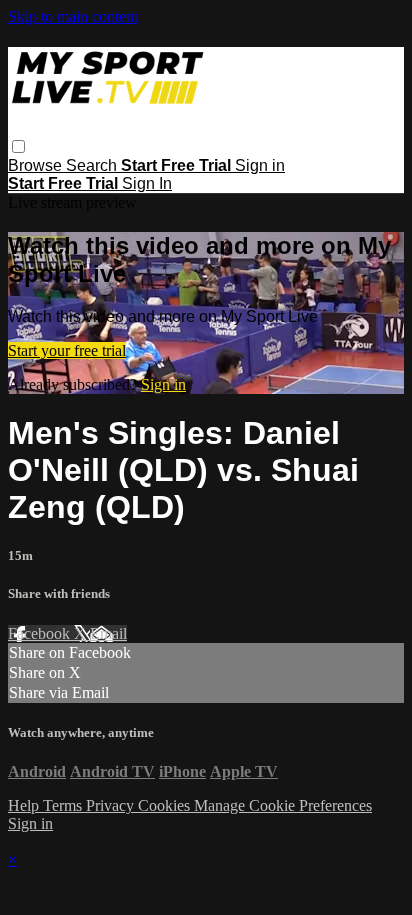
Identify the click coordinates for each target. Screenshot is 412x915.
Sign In (147, 183)
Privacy (112, 805)
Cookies (166, 805)
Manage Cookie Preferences (283, 805)
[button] (18, 146)
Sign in (260, 165)
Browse (37, 165)
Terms (64, 805)
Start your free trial (67, 350)
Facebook (41, 633)
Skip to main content (73, 16)
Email (108, 633)
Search (93, 165)
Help (25, 805)
